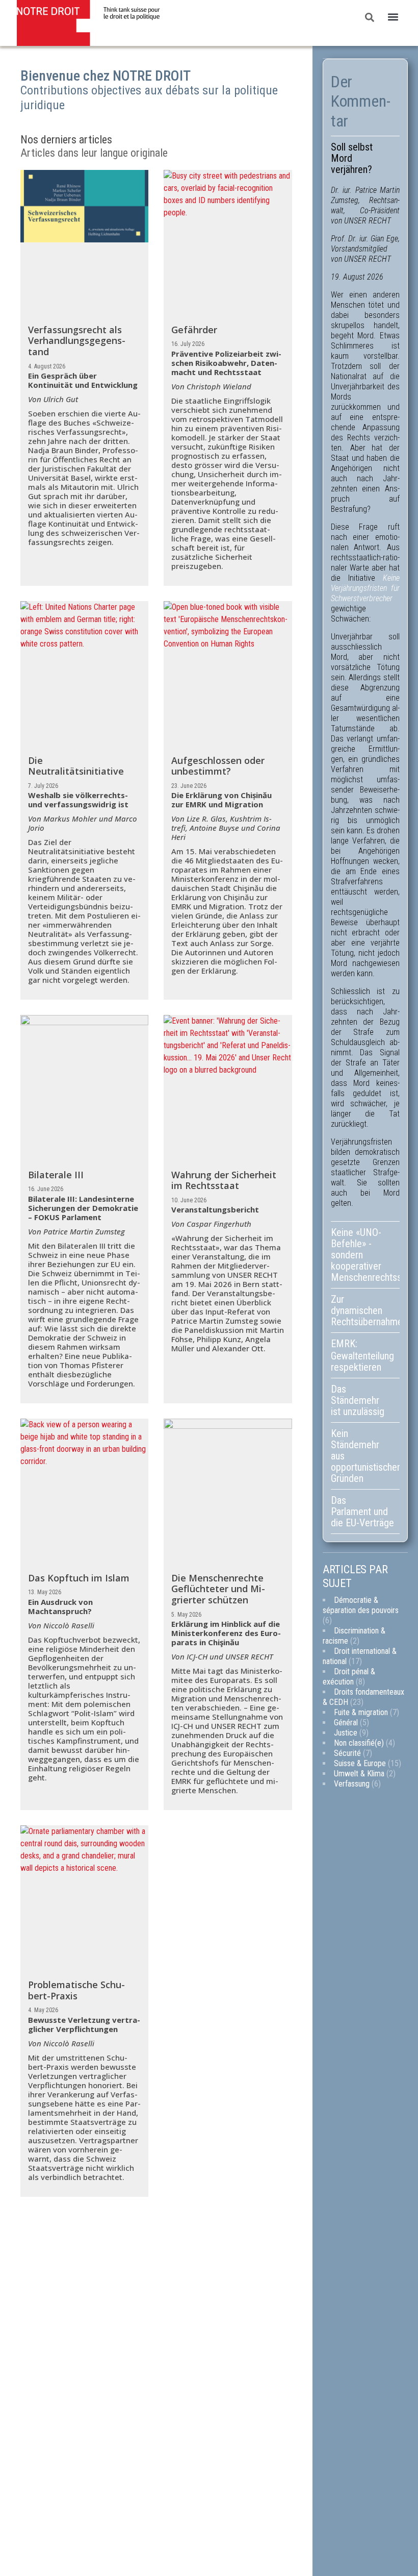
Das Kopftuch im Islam (79, 1578)
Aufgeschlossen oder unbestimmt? (218, 766)
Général (346, 1723)
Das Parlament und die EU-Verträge (362, 1512)
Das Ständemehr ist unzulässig (358, 1400)
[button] (393, 17)
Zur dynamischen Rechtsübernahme (365, 1310)
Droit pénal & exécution (349, 1677)
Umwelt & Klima (359, 1774)
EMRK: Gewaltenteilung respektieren (362, 1355)
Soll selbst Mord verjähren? (352, 158)
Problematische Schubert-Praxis (76, 1990)
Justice (346, 1733)
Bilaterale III (56, 1175)
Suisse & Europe (360, 1763)
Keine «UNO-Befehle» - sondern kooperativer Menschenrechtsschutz (365, 1255)
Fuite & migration (361, 1712)
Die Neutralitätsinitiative (76, 766)
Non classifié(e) (359, 1743)
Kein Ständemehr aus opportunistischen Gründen (365, 1456)
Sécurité (347, 1753)
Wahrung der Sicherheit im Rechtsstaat (224, 1180)
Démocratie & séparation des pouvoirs (361, 1605)
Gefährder (194, 330)
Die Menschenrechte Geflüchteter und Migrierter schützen (218, 1589)
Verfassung (352, 1784)
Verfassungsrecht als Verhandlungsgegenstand (77, 341)
